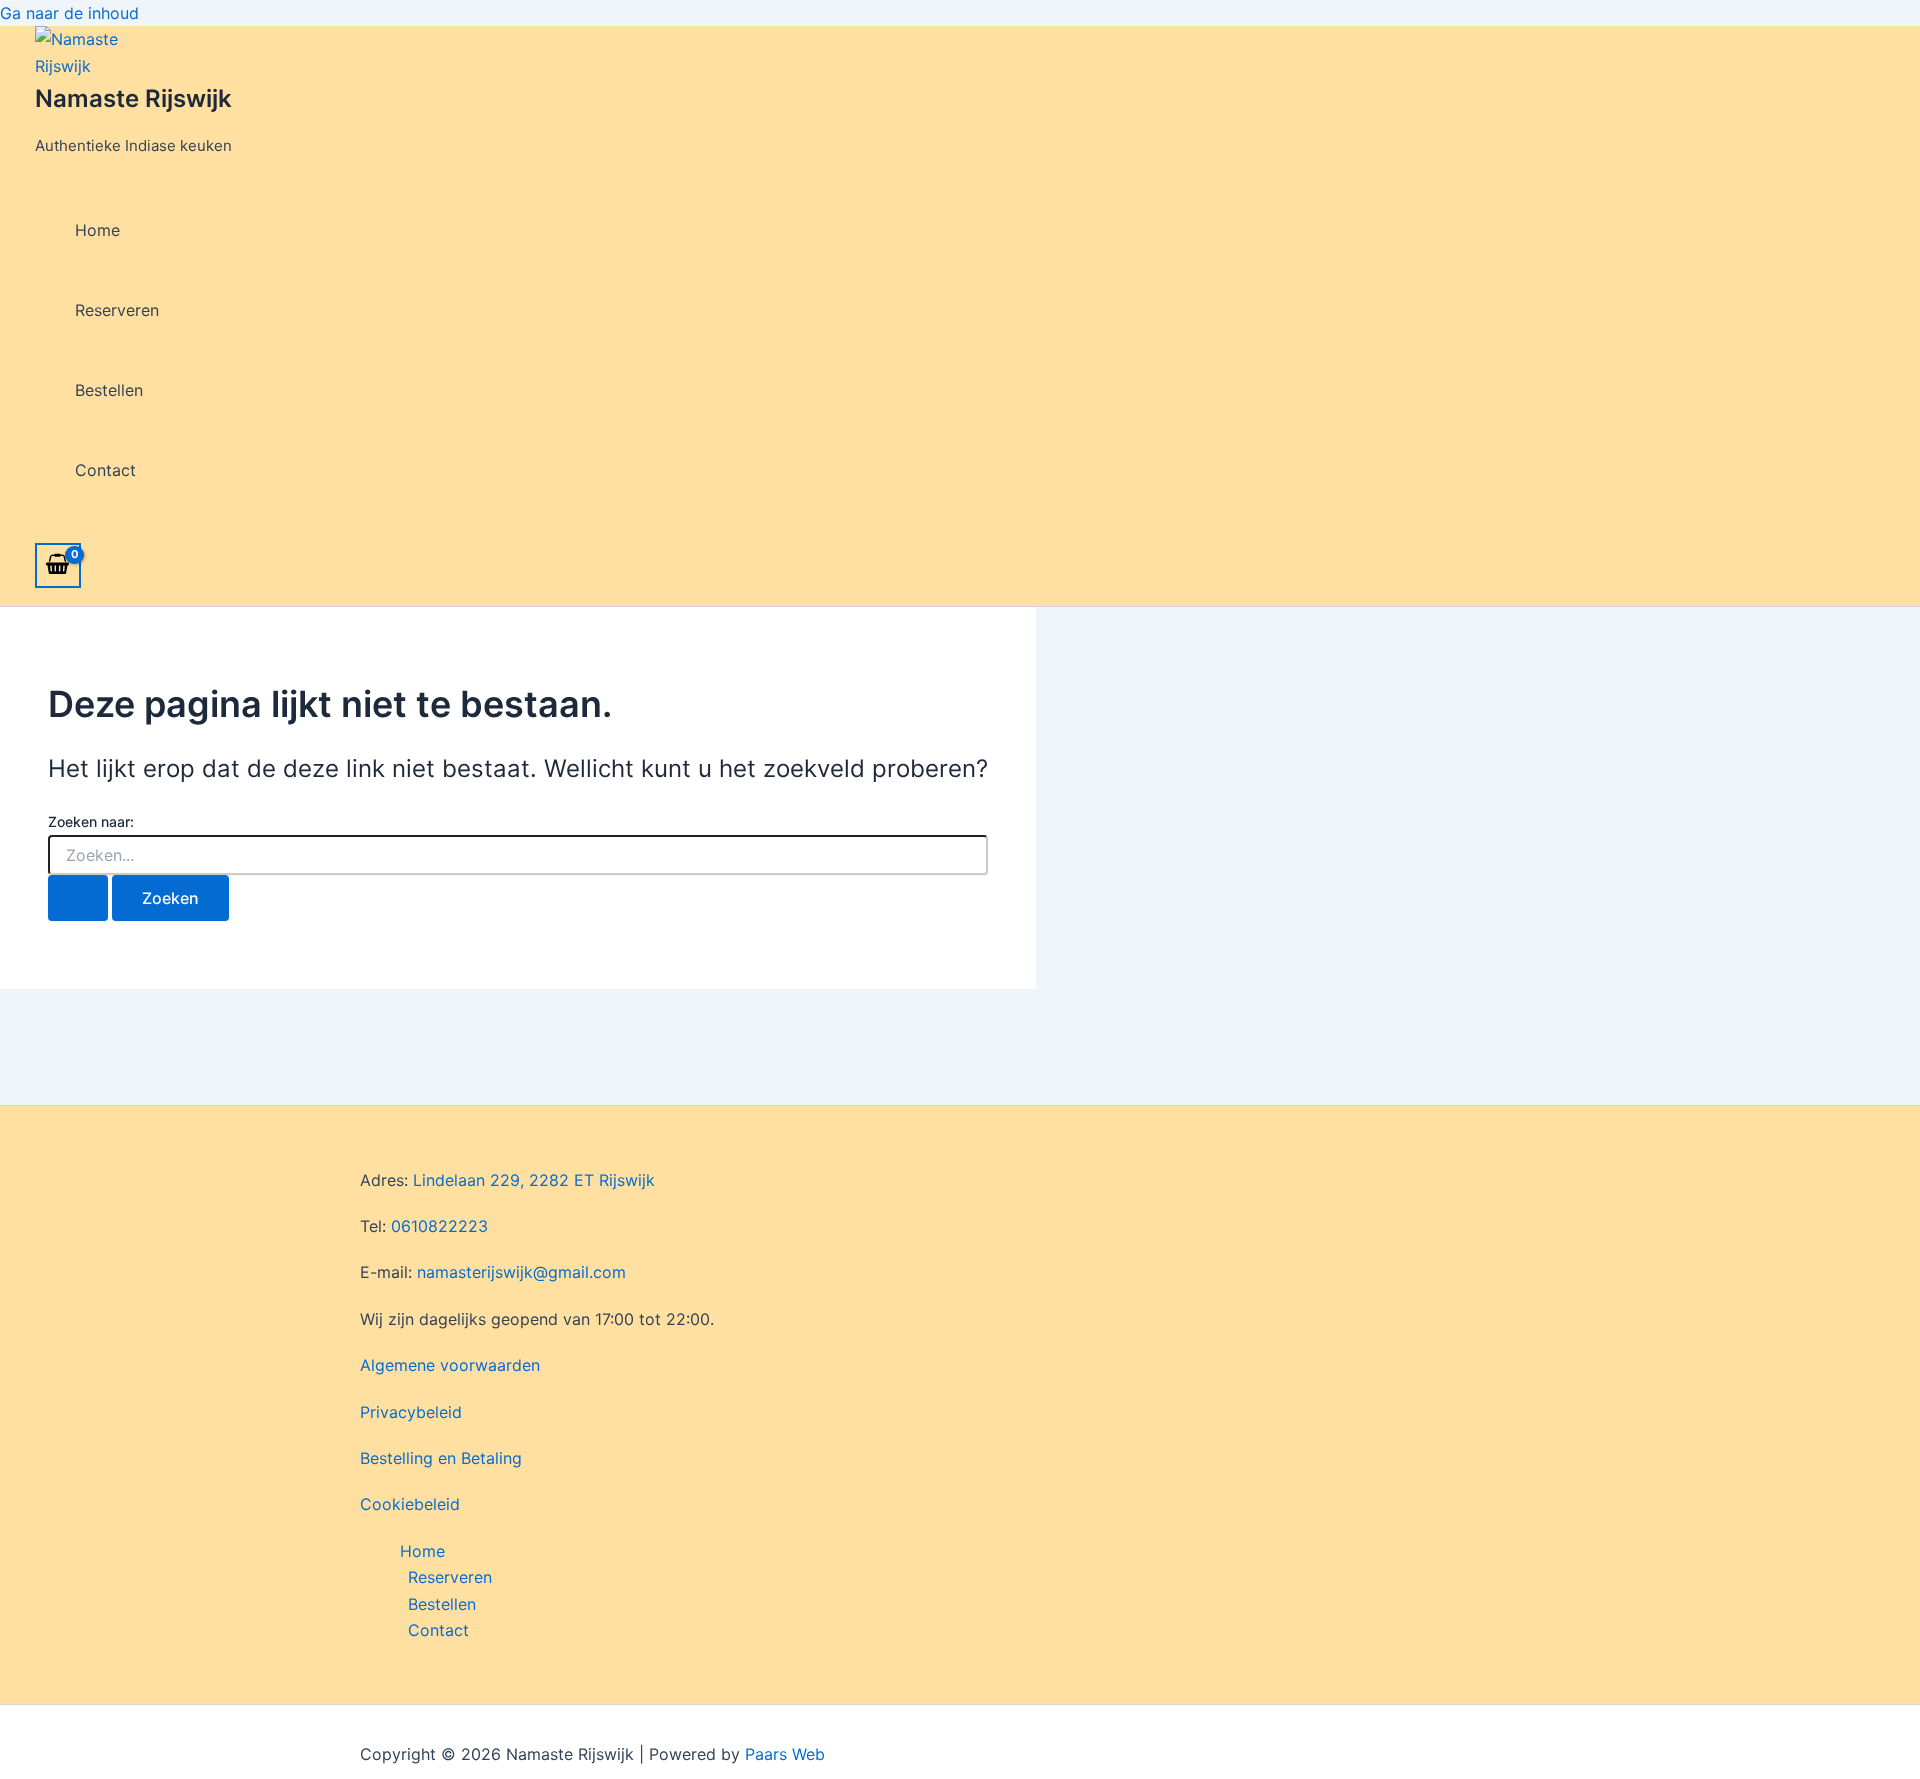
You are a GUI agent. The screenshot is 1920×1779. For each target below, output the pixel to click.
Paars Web (785, 1754)
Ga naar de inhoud (69, 13)
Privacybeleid (411, 1412)
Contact (105, 470)
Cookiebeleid (410, 1504)
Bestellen (109, 390)
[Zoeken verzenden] (78, 898)
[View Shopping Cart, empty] (58, 565)
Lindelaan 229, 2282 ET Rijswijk (534, 1180)
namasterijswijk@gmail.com (521, 1272)
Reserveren (117, 310)
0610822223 (439, 1226)
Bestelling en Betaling (441, 1458)
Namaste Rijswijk (133, 98)
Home (97, 230)
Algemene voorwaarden (450, 1365)
